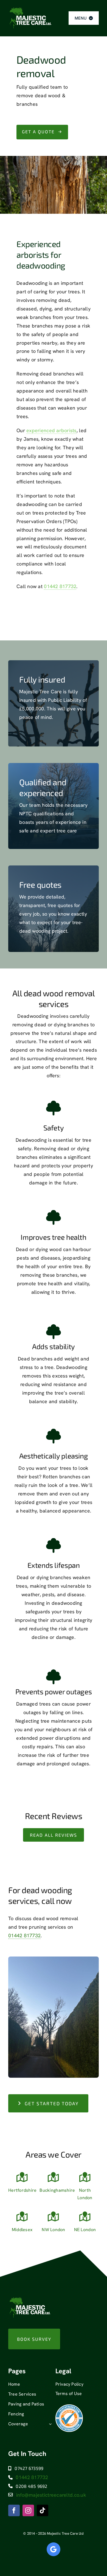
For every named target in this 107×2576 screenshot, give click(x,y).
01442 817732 (60, 586)
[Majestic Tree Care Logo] (30, 9)
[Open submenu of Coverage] (49, 2424)
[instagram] (28, 2510)
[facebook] (14, 2510)
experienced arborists (51, 430)
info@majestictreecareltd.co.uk (51, 2495)
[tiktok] (43, 2510)
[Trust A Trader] (69, 2407)
